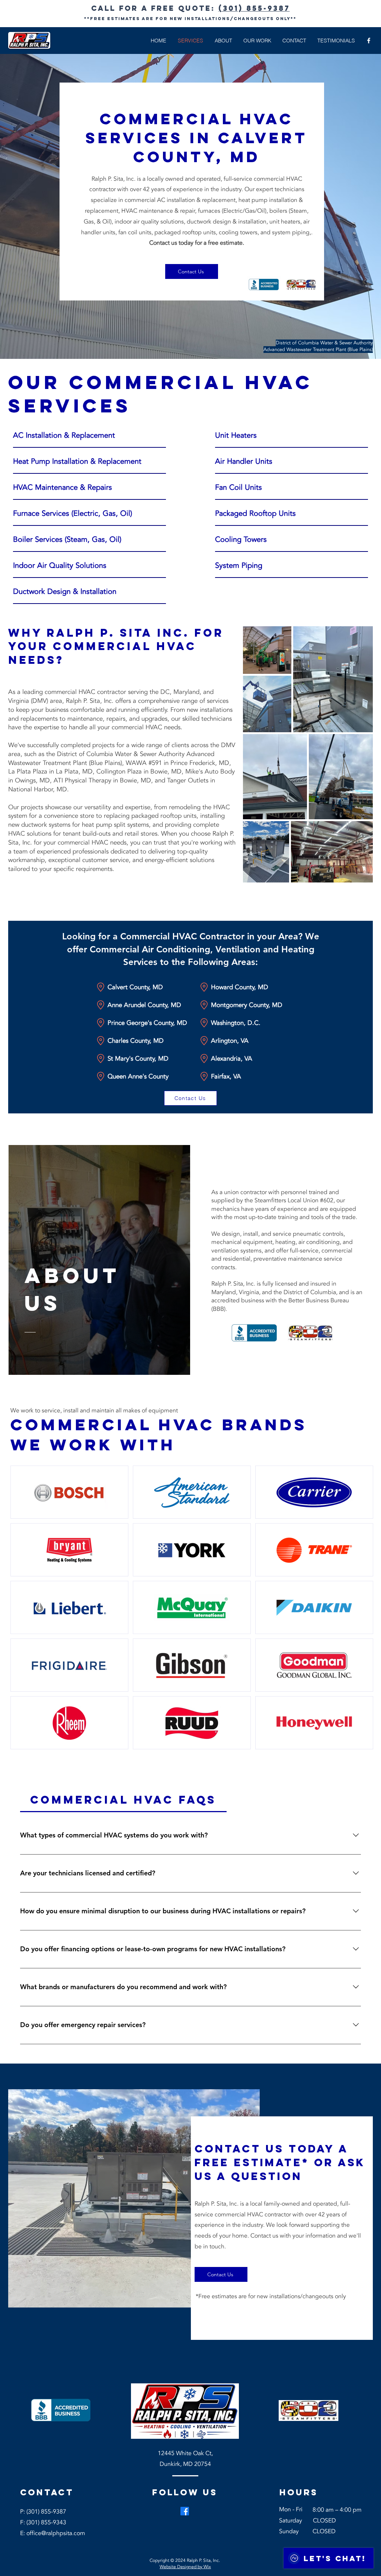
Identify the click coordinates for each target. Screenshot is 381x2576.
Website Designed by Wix (185, 2567)
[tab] (123, 1800)
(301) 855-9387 (254, 8)
